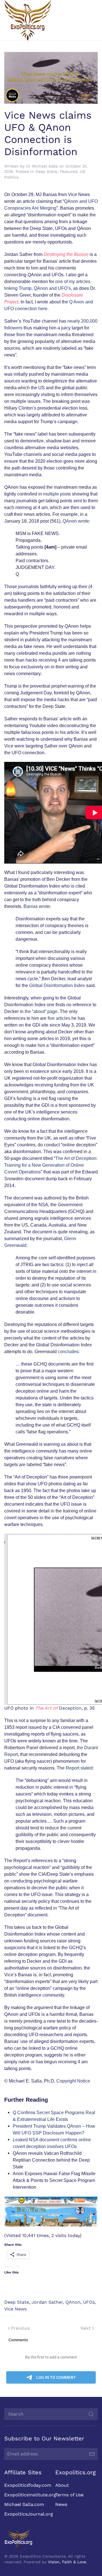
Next (86, 2328)
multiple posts (57, 494)
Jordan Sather (47, 2302)
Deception (58, 1708)
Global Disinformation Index (58, 985)
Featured (69, 171)
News (61, 2504)
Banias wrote (37, 906)
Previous (20, 2328)
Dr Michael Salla (42, 166)
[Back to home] (28, 20)
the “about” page (41, 1011)
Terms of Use (69, 2495)
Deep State (46, 171)
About (62, 2485)
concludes (68, 1352)
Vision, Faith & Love (67, 2562)
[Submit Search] (91, 2414)
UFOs (89, 2302)
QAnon (73, 2302)
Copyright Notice (73, 2081)
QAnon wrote (76, 521)
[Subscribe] (92, 2454)
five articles (59, 1018)
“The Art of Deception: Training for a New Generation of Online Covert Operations (51, 1165)
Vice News (15, 2309)
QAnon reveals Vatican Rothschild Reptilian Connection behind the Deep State (51, 2160)
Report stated (79, 1768)
